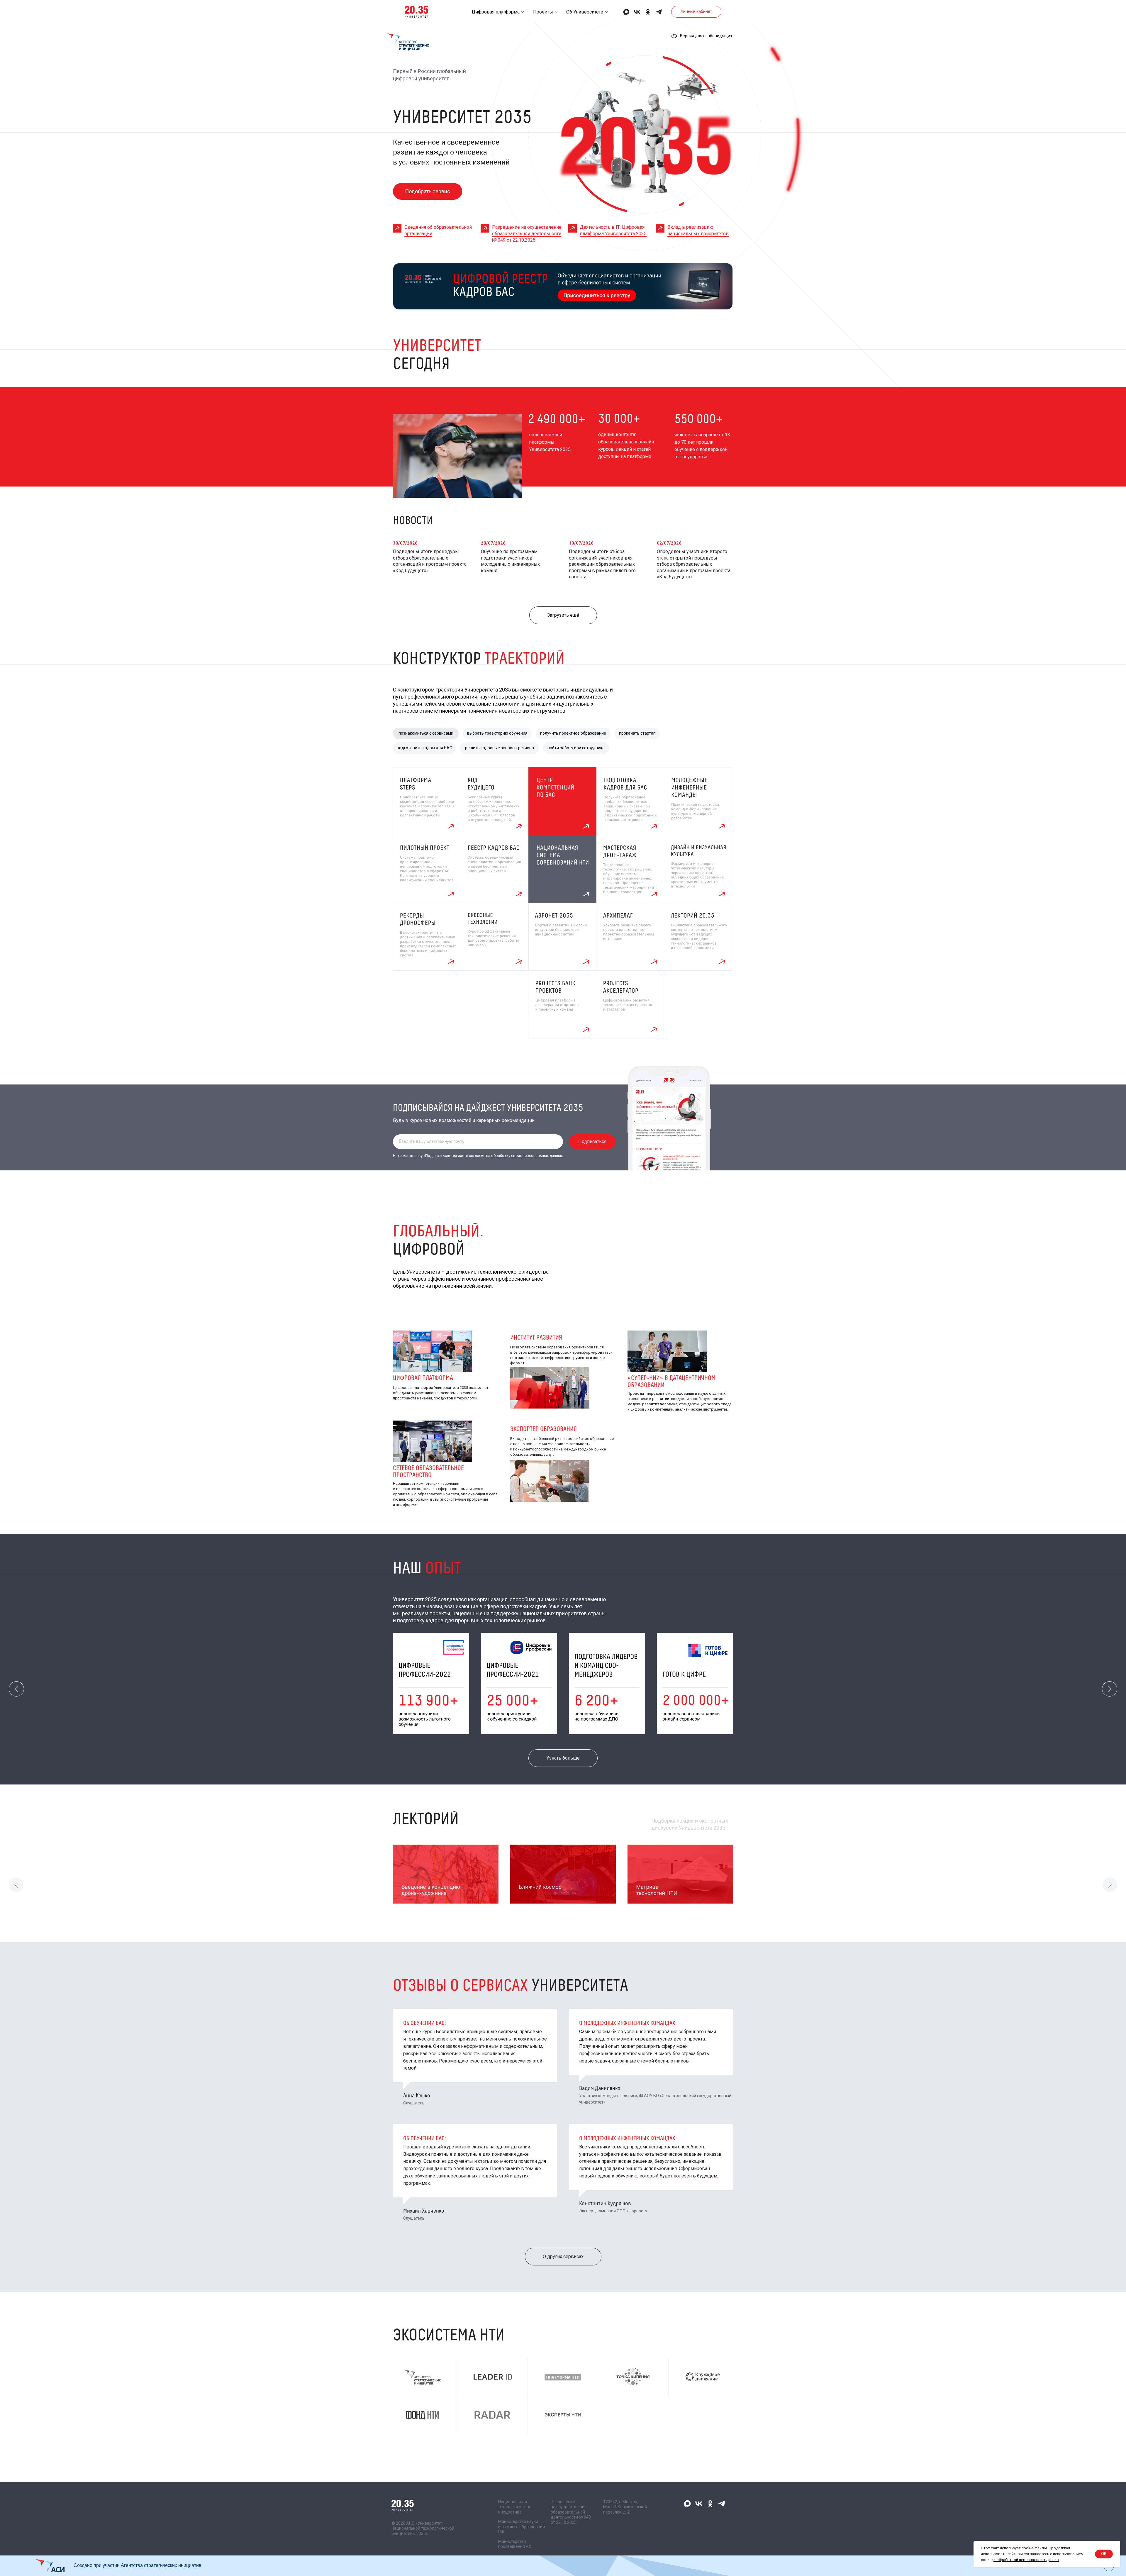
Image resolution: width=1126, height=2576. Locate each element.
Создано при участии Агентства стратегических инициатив (138, 2565)
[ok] (648, 12)
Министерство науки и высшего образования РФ (522, 2527)
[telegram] (659, 12)
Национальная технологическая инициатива (515, 2507)
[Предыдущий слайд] (16, 1689)
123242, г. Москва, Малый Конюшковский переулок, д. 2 (625, 2507)
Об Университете (585, 12)
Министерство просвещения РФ (515, 2544)
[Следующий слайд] (1110, 1689)
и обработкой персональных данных (1026, 2560)
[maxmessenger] (626, 12)
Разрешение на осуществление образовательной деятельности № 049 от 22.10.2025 (527, 234)
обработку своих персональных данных (527, 1156)
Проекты (543, 12)
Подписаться (592, 1142)
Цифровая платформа (496, 12)
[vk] (637, 12)
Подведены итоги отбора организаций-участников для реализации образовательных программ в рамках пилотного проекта (602, 564)
